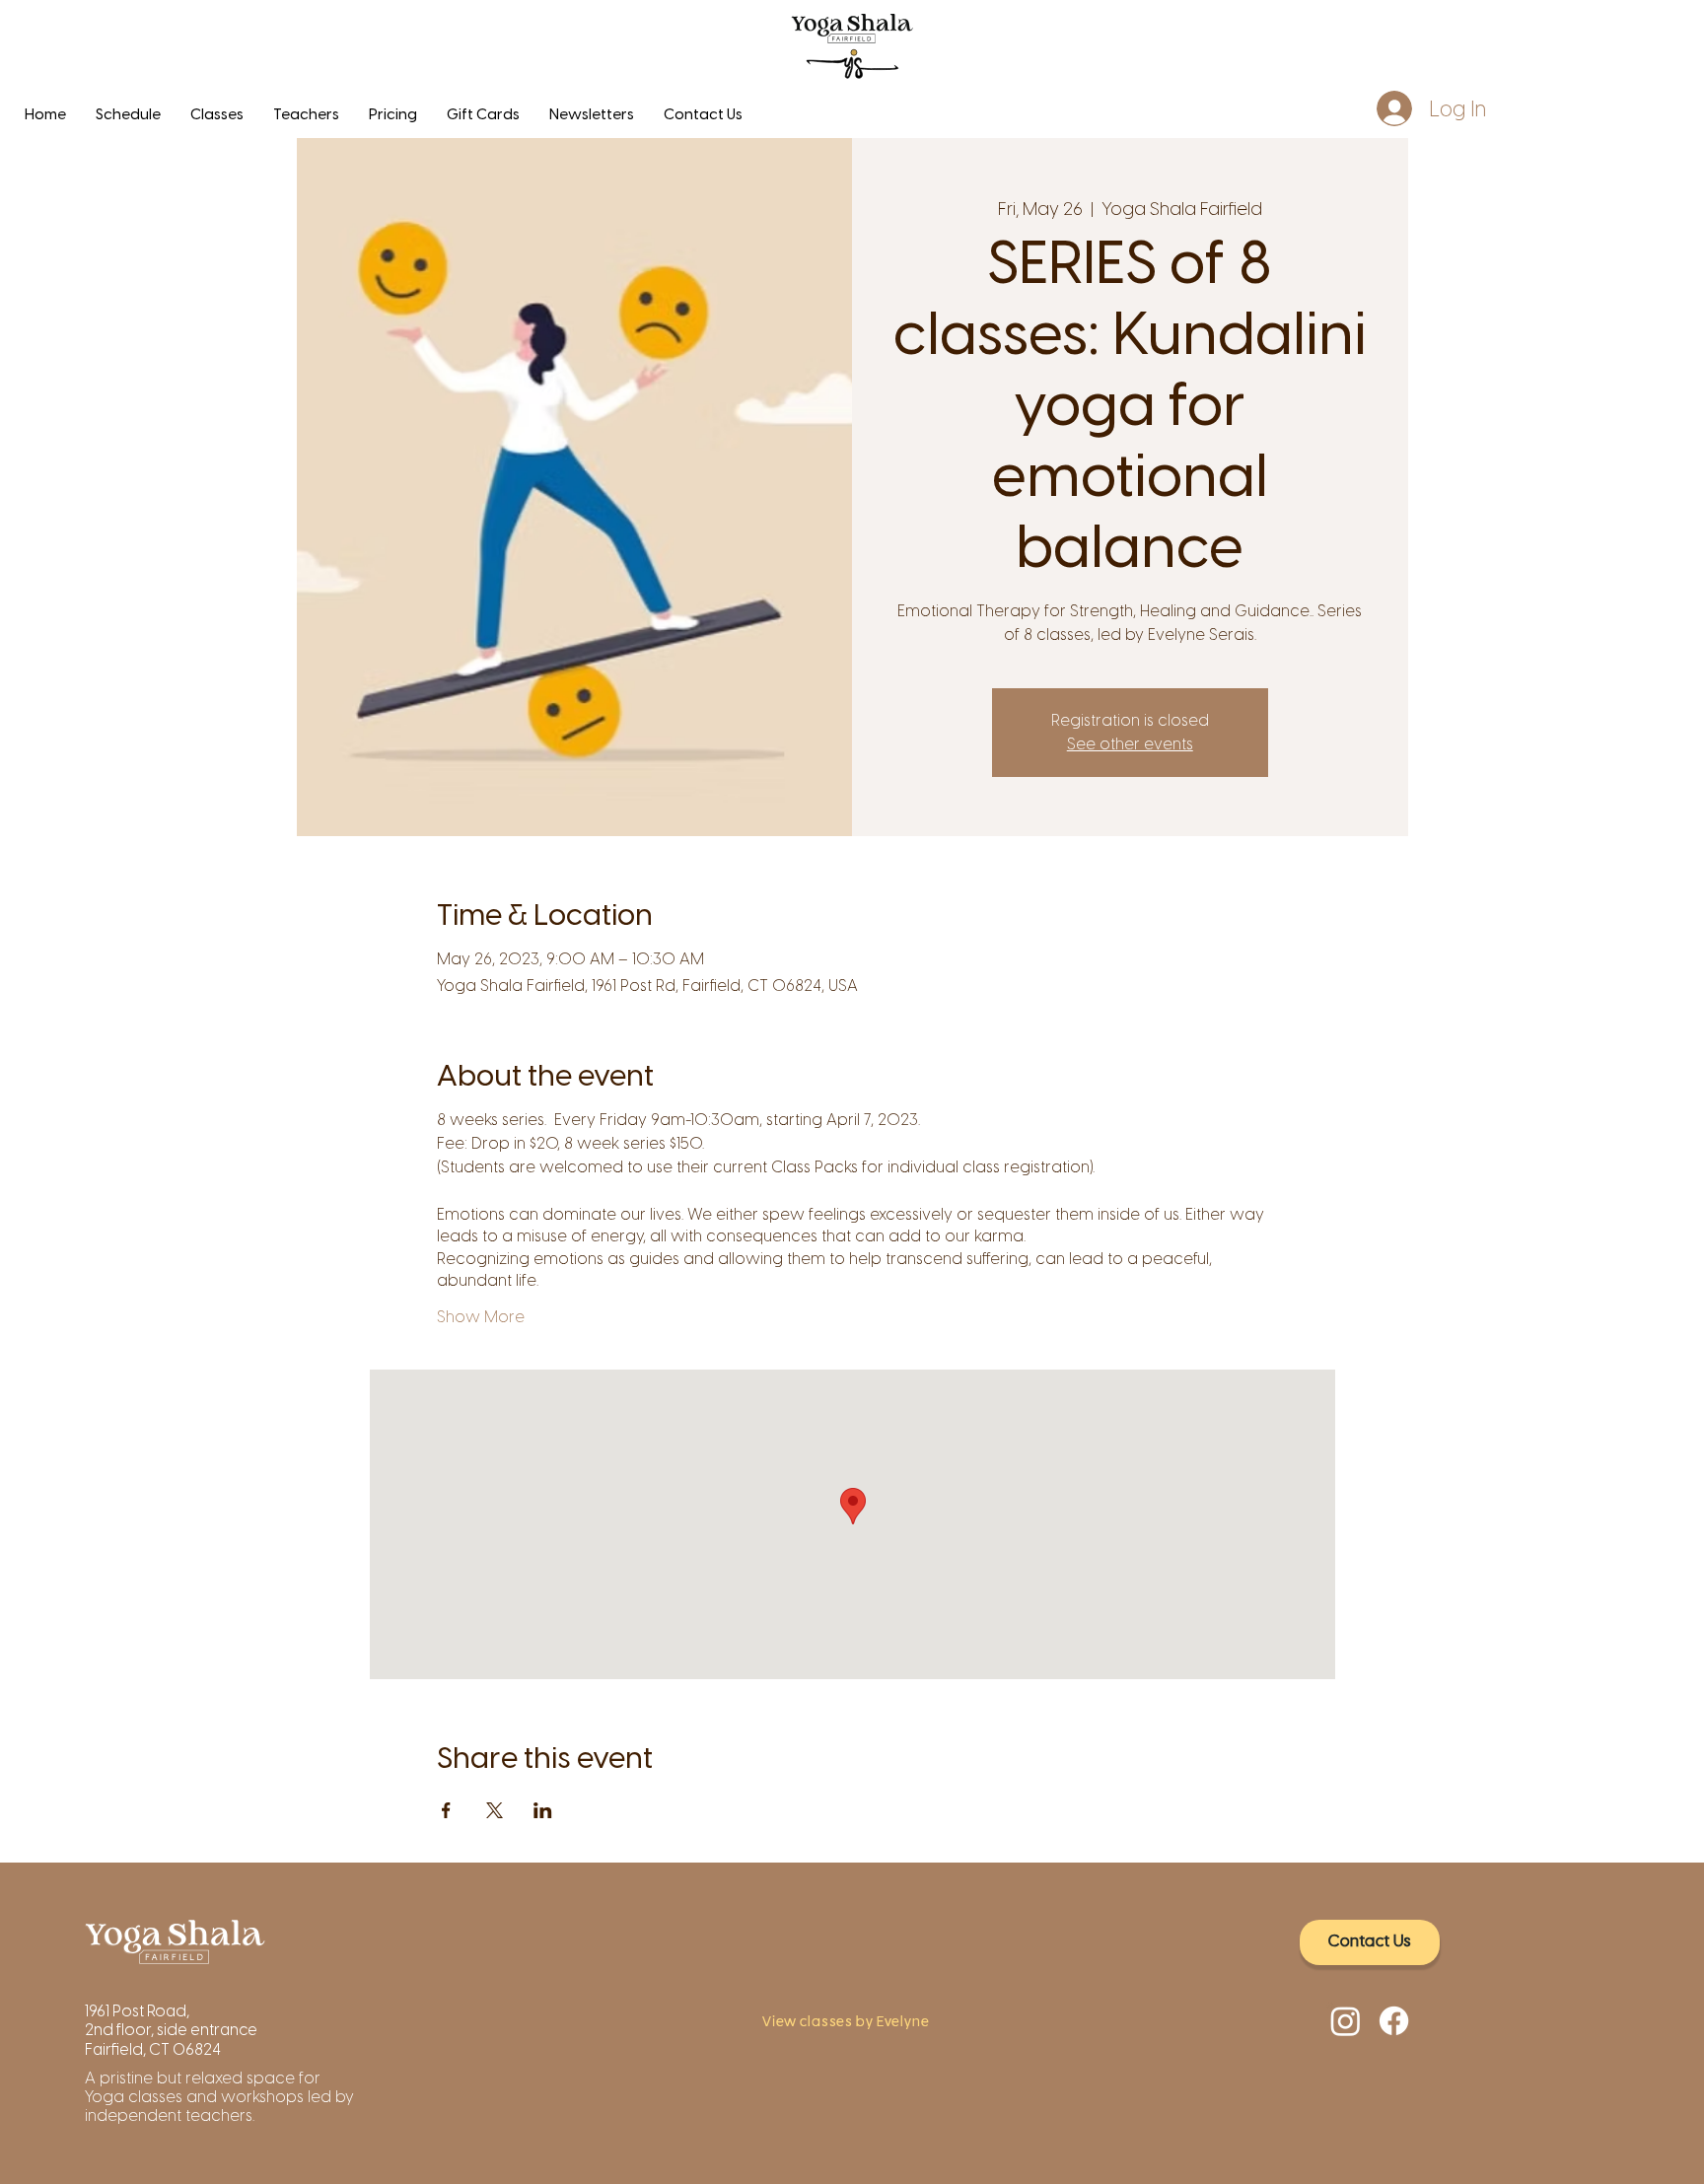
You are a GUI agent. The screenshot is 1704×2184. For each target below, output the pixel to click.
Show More (481, 1317)
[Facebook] (1394, 2021)
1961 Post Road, (139, 2011)
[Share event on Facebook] (446, 1810)
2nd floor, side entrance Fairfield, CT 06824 (171, 2039)
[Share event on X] (495, 1810)
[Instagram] (1346, 2021)
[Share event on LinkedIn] (543, 1810)
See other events (1130, 744)
